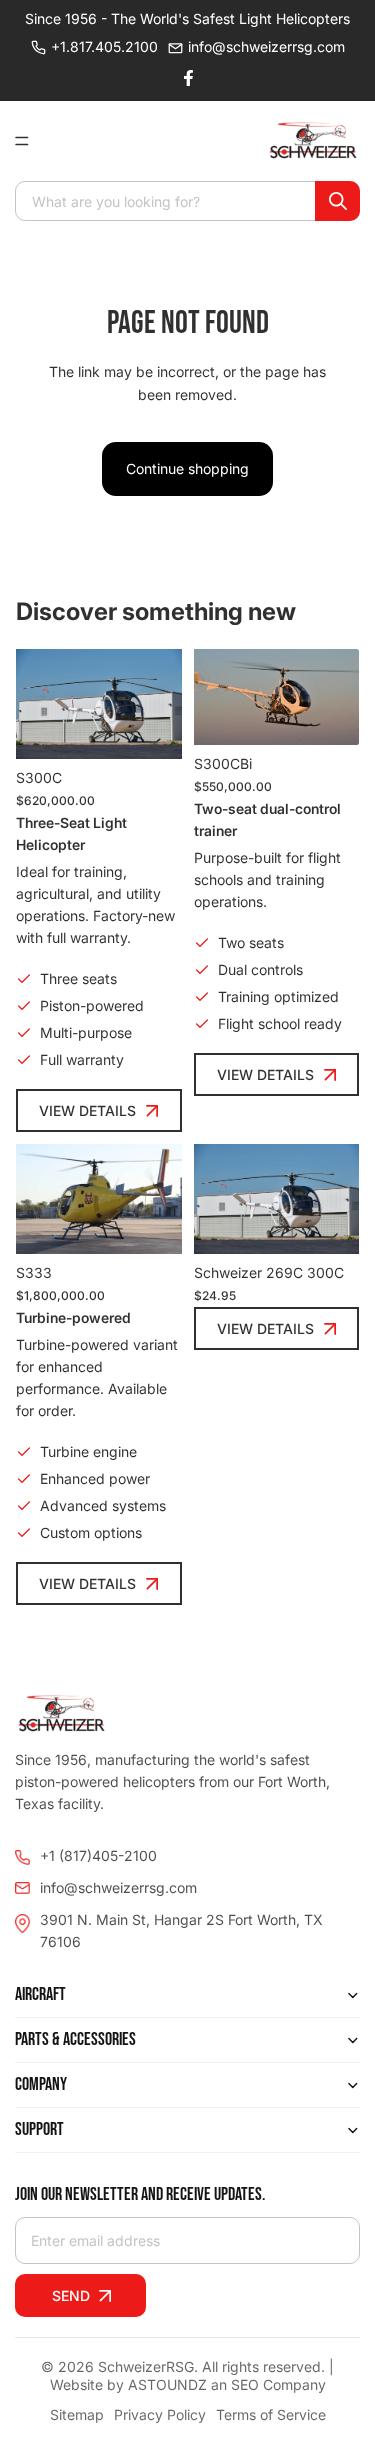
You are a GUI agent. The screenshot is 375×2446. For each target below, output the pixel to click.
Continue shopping (187, 468)
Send (71, 2295)
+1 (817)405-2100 (98, 1855)
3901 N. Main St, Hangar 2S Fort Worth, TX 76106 (181, 1930)
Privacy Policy (160, 2414)
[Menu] (30, 141)
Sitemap (77, 2414)
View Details (87, 1110)
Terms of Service (271, 2414)
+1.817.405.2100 (104, 46)
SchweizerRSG (146, 2366)
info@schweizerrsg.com (266, 46)
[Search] (337, 201)
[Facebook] (188, 78)
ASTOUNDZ (167, 2384)
